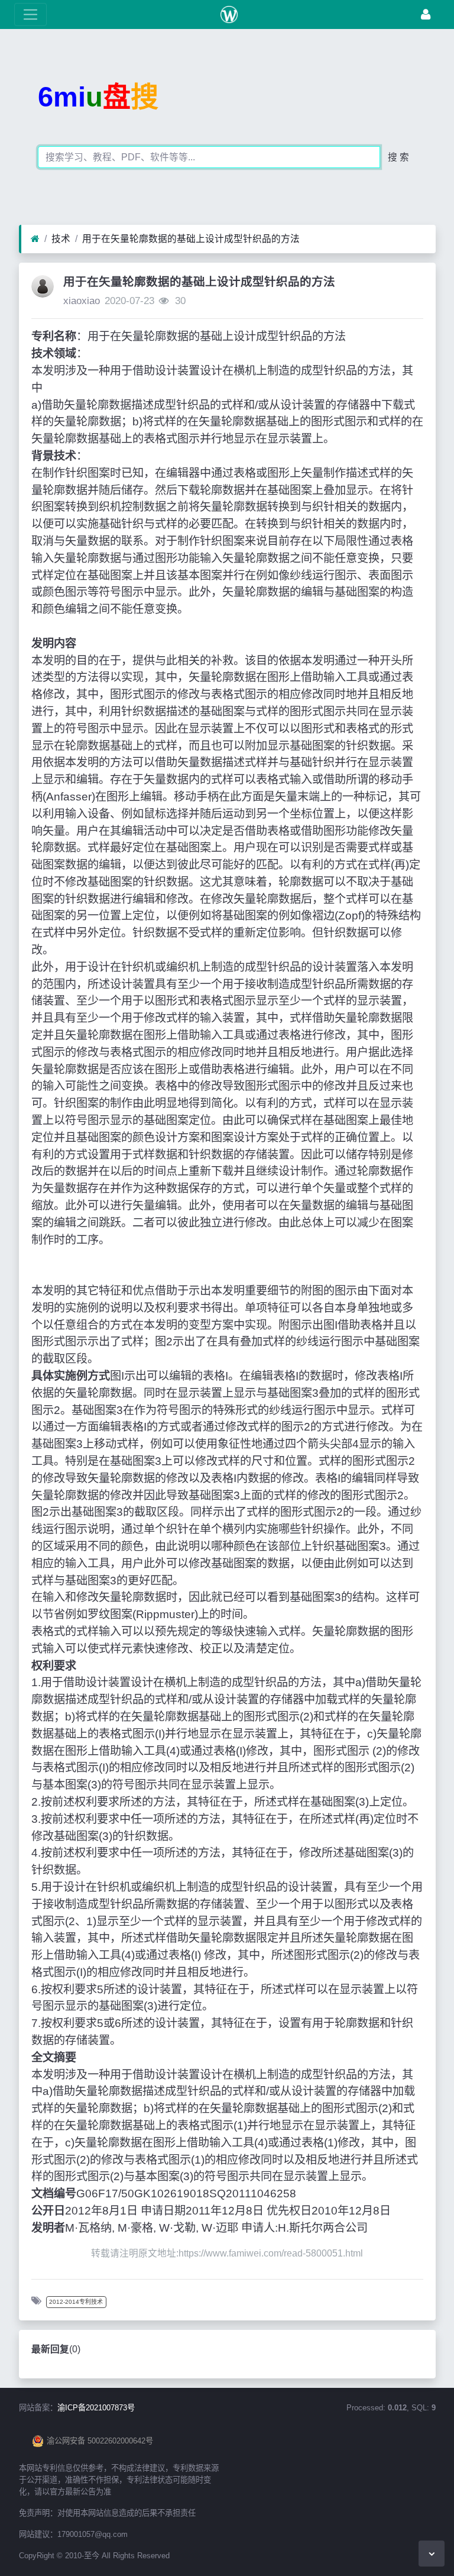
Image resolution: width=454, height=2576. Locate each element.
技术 (61, 239)
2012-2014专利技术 (76, 2302)
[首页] (35, 239)
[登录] (426, 14)
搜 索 (398, 157)
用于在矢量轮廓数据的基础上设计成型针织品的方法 (191, 239)
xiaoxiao (82, 301)
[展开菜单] (30, 14)
